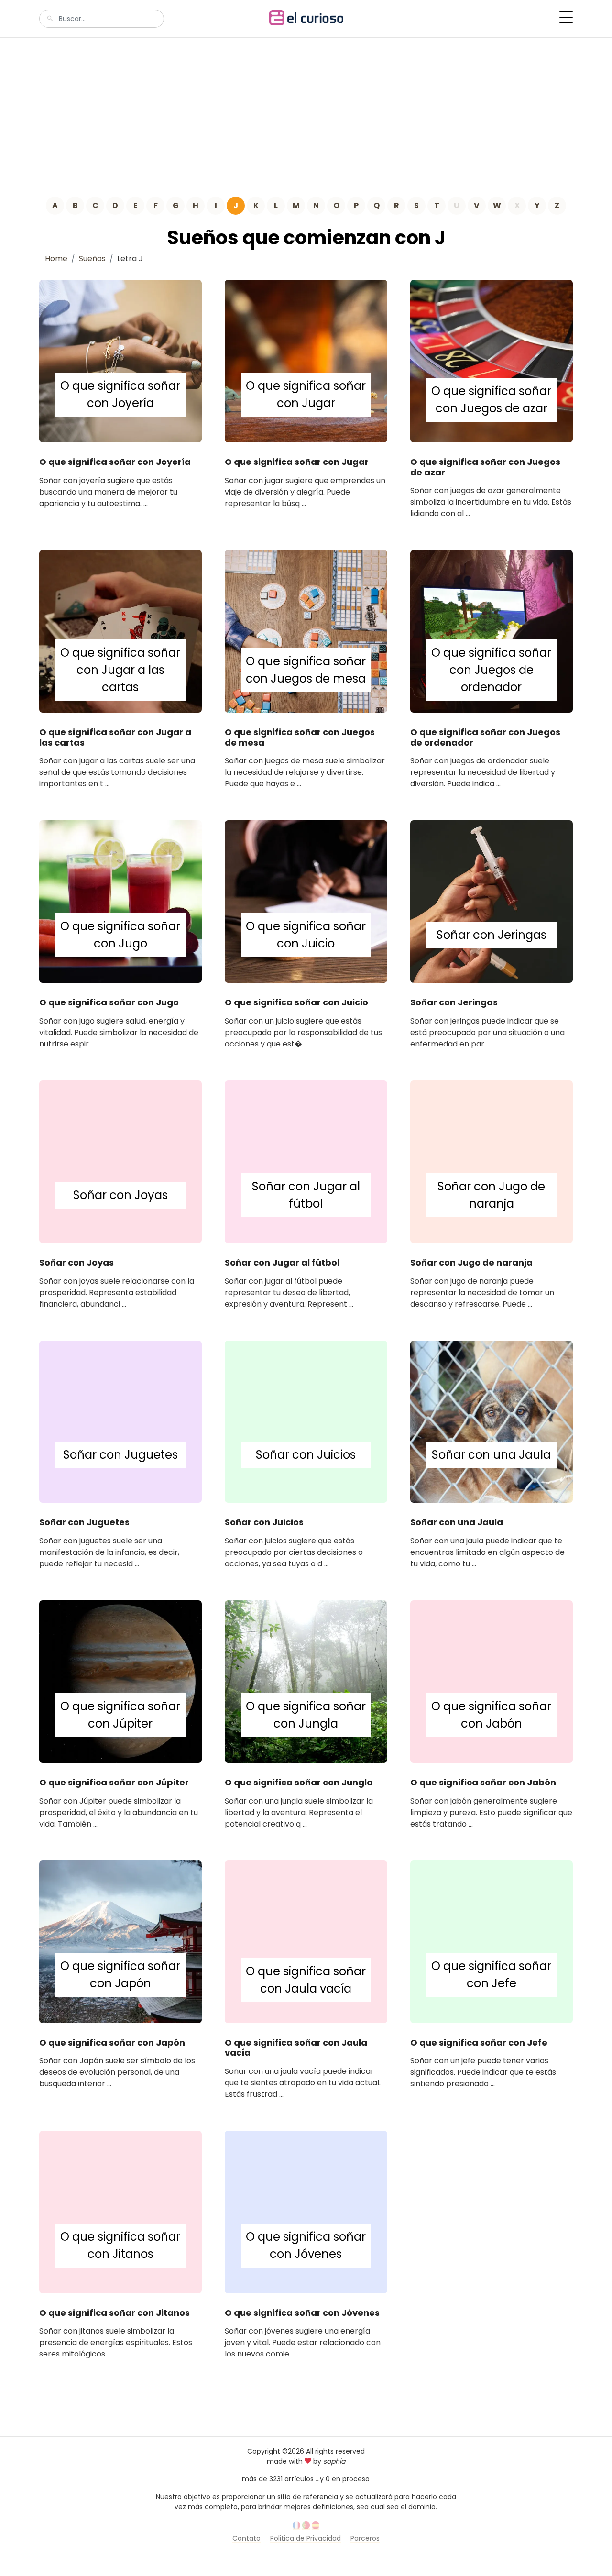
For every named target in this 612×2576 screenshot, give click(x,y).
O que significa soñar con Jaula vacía (296, 2048)
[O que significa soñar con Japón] (120, 1941)
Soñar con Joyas (76, 1262)
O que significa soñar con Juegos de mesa (300, 737)
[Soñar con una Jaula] (492, 1421)
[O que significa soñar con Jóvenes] (306, 2211)
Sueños (92, 259)
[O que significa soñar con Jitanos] (120, 2211)
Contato (246, 2538)
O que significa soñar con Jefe (479, 2042)
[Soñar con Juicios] (306, 1421)
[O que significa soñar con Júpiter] (120, 1681)
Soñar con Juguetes (84, 1522)
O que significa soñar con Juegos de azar (485, 467)
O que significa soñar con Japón (112, 2042)
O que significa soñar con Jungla (299, 1782)
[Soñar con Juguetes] (120, 1421)
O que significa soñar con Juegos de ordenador (485, 737)
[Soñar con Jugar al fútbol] (306, 1161)
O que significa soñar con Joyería (115, 462)
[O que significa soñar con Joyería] (120, 360)
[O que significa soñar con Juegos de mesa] (306, 631)
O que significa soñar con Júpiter (114, 1782)
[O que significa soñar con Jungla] (306, 1681)
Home (56, 259)
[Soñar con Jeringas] (492, 901)
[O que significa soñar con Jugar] (306, 360)
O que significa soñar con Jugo (109, 1002)
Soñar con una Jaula (457, 1522)
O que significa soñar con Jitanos (115, 2313)
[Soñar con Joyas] (120, 1161)
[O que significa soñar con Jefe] (492, 1941)
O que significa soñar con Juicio (296, 1002)
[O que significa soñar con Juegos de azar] (492, 360)
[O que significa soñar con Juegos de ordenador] (492, 631)
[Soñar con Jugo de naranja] (492, 1161)
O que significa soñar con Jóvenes (302, 2313)
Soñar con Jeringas (454, 1002)
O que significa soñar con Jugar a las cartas (115, 737)
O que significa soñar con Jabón (483, 1782)
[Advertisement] (306, 110)
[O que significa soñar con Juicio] (306, 901)
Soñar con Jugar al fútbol (282, 1262)
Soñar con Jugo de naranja (471, 1262)
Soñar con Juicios (264, 1522)
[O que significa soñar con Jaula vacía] (306, 1941)
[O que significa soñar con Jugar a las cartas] (120, 631)
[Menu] (566, 17)
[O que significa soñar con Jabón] (492, 1681)
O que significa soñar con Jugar (297, 462)
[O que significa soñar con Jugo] (120, 901)
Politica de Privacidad (306, 2538)
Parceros (365, 2538)
